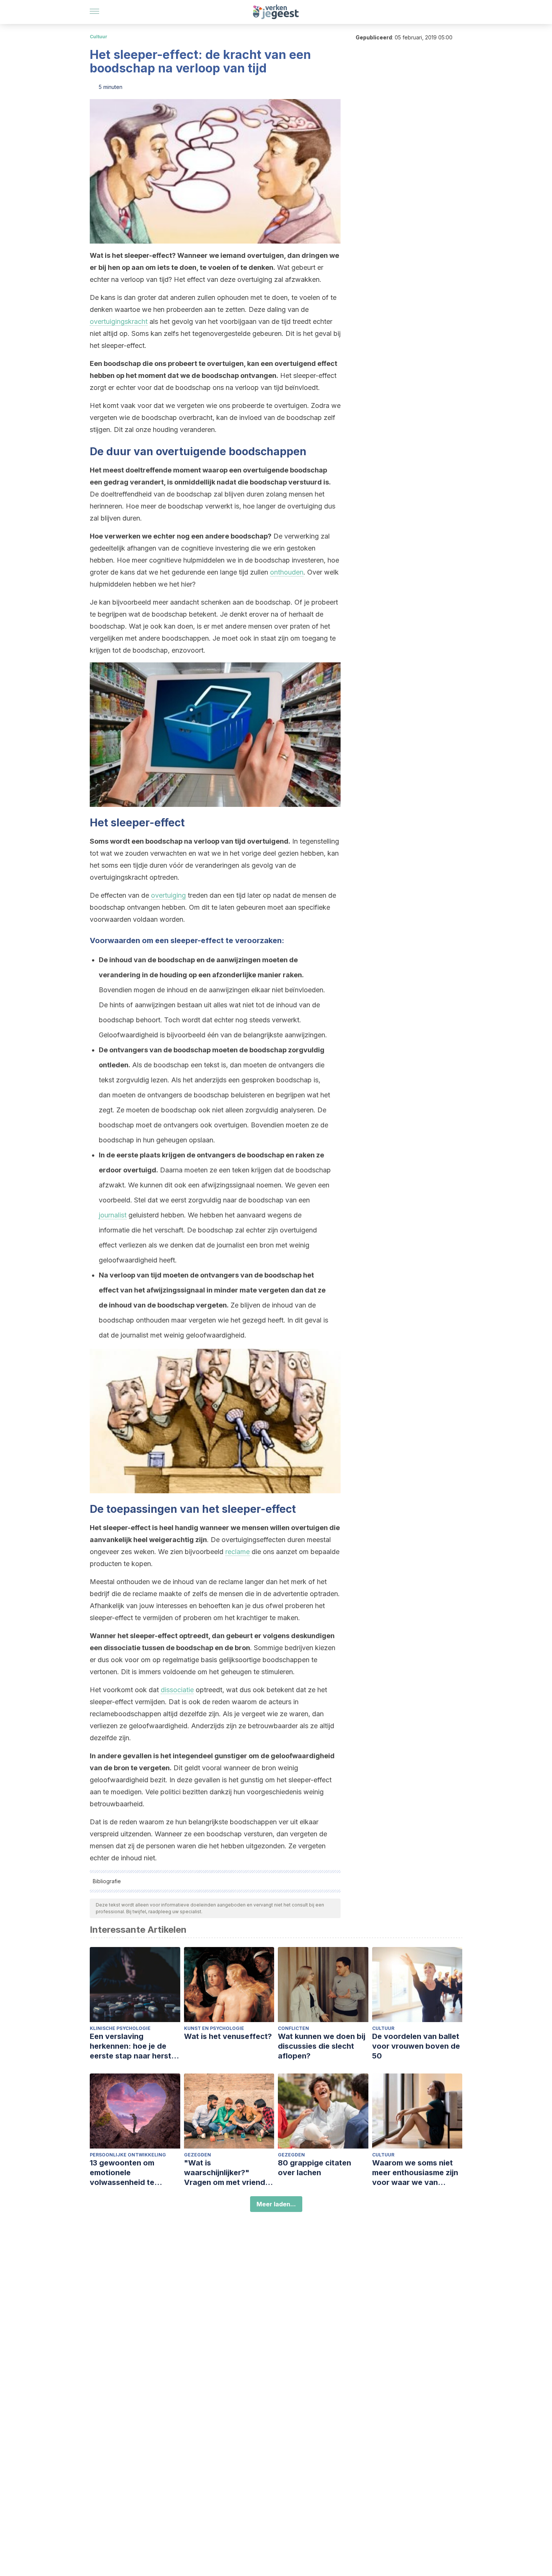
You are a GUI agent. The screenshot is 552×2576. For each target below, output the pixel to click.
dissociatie (177, 1690)
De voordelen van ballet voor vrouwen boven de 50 (416, 2046)
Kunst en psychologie (214, 2028)
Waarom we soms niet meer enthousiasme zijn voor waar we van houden (415, 2173)
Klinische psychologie (120, 2028)
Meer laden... (276, 2204)
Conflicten (293, 2028)
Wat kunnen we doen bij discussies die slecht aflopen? (322, 2046)
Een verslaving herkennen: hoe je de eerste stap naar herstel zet (134, 2046)
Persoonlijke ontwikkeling (128, 2155)
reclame (238, 1552)
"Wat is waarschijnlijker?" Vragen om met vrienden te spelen (229, 2173)
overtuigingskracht (119, 321)
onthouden (287, 572)
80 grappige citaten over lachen (314, 2168)
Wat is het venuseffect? (228, 2036)
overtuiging (168, 895)
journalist (113, 1215)
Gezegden (198, 2155)
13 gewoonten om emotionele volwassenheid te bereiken (122, 2173)
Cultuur (99, 37)
